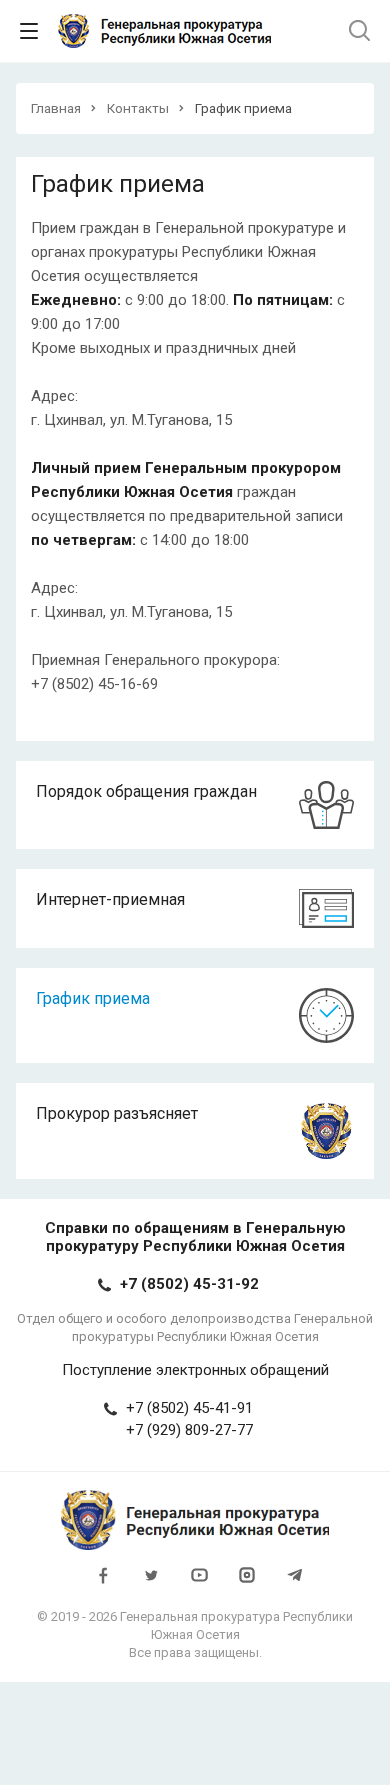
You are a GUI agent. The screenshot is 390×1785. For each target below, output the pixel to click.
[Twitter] (151, 1584)
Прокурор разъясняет (117, 1113)
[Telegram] (295, 1584)
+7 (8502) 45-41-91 (189, 1408)
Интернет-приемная (110, 899)
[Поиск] (359, 31)
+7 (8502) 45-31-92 (189, 1284)
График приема (93, 998)
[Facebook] (103, 1584)
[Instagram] (247, 1584)
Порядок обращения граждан (146, 791)
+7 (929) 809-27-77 (189, 1430)
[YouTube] (199, 1584)
